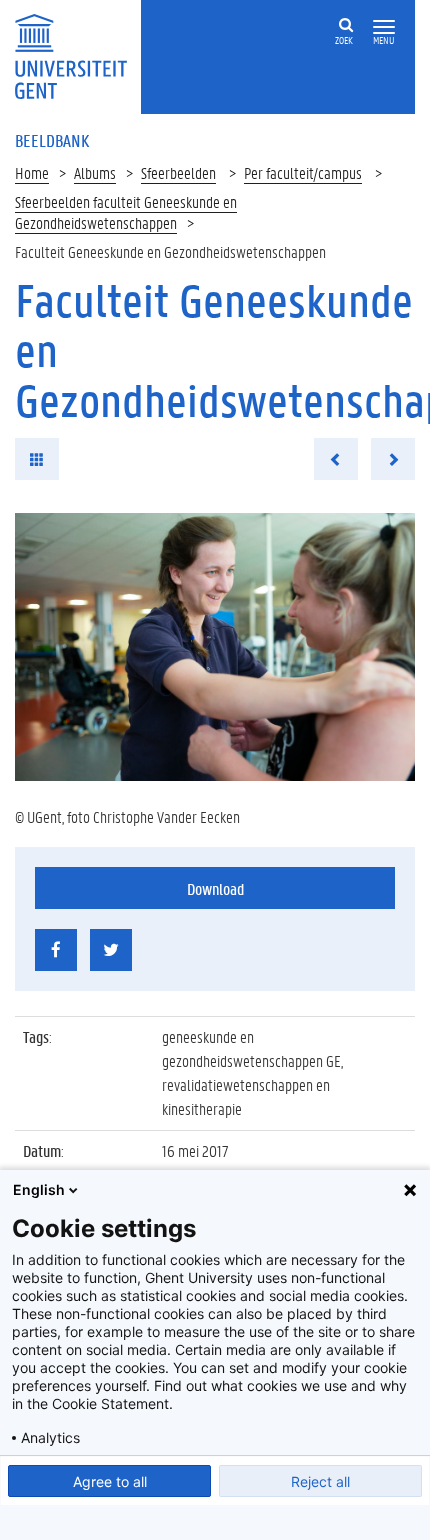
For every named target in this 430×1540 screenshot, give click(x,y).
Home (32, 172)
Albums (95, 172)
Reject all (320, 1481)
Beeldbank (52, 140)
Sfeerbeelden (178, 172)
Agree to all (110, 1481)
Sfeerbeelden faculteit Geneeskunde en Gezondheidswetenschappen (126, 212)
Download (215, 888)
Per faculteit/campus (303, 172)
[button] (384, 27)
